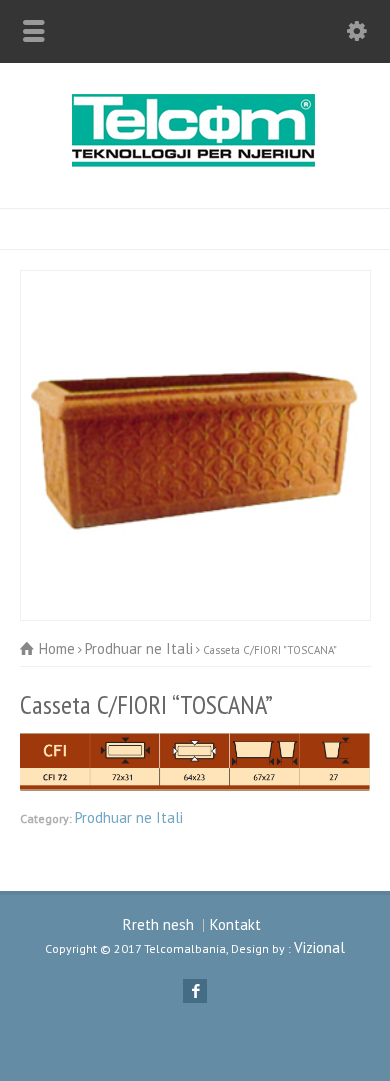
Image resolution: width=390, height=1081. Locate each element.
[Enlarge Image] (195, 281)
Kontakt (235, 924)
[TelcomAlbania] (195, 164)
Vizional (319, 947)
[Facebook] (195, 991)
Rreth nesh (158, 924)
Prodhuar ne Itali (129, 817)
